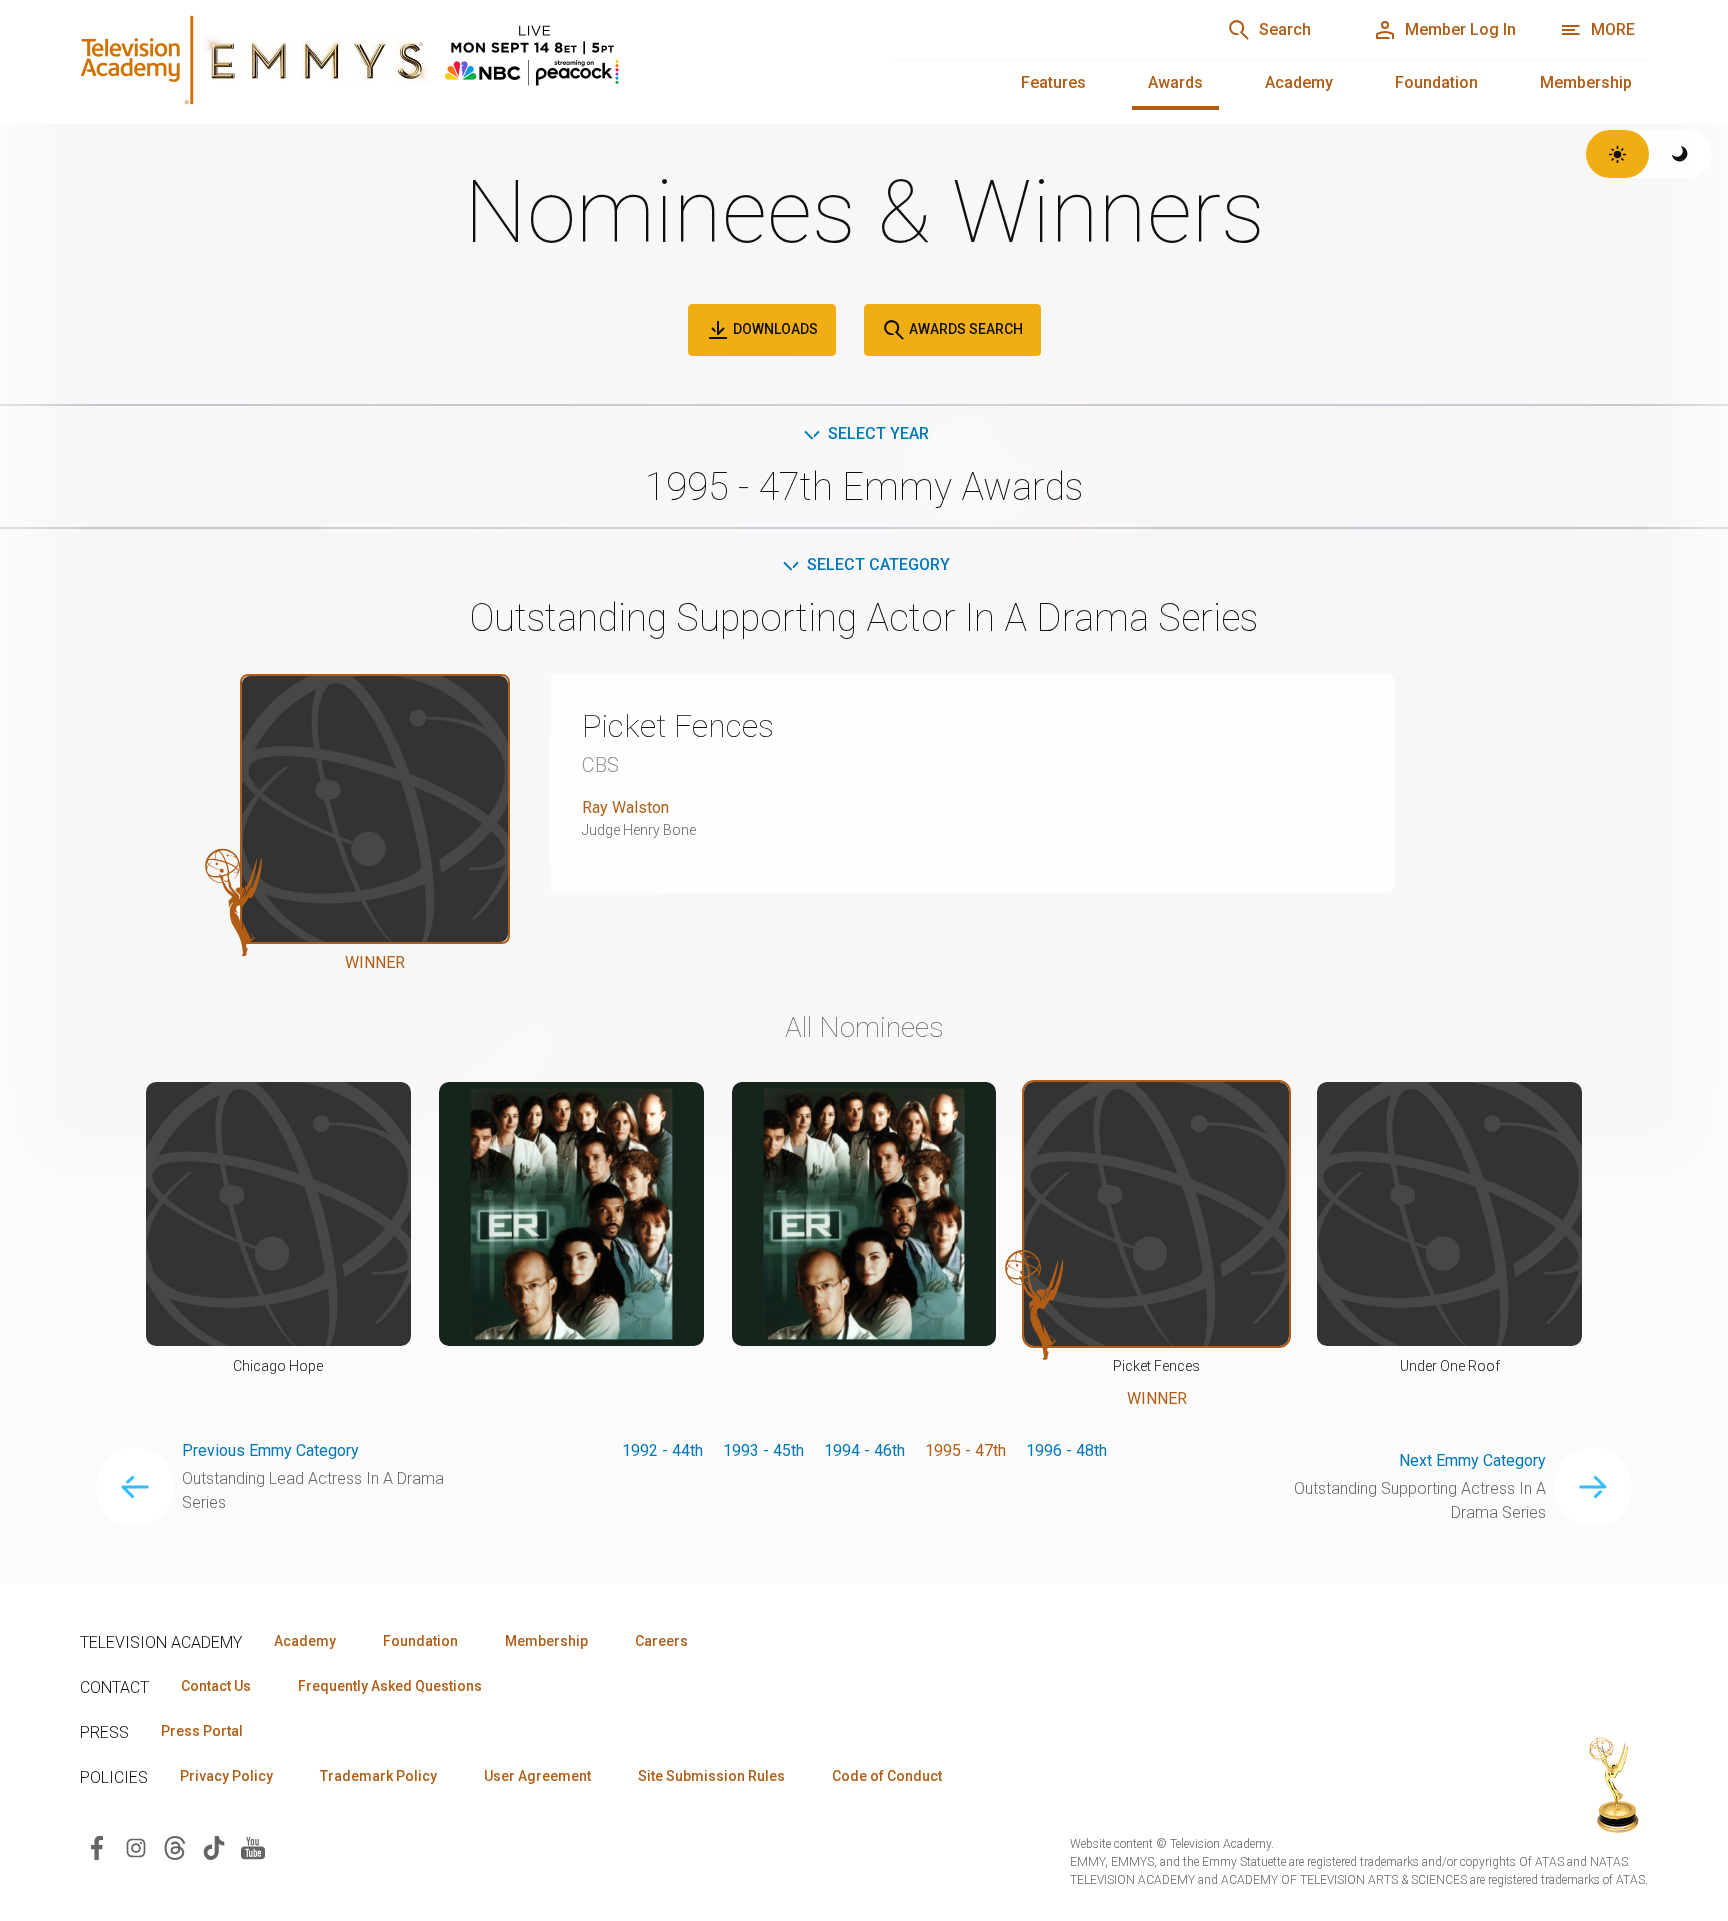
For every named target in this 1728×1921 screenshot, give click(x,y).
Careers (661, 1641)
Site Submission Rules (711, 1776)
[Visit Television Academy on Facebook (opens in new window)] (97, 1846)
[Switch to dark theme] (1680, 154)
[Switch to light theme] (1617, 154)
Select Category (878, 564)
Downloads (774, 329)
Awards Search (964, 329)
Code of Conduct (887, 1776)
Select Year (878, 433)
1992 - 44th (662, 1450)
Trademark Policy (378, 1776)
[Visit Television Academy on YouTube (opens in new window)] (253, 1846)
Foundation (1436, 82)
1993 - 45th (763, 1450)
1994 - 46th (864, 1450)
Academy (1299, 82)
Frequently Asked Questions (390, 1686)
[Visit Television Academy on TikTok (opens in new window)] (214, 1846)
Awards (1175, 82)
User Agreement (537, 1776)
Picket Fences (678, 726)
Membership (1586, 82)
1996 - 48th (1066, 1450)
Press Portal (202, 1731)
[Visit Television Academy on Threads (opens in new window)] (175, 1846)
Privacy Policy (226, 1776)
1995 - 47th (965, 1450)
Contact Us (216, 1686)
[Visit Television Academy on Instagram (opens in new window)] (136, 1846)
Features (1053, 82)
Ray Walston (625, 807)
